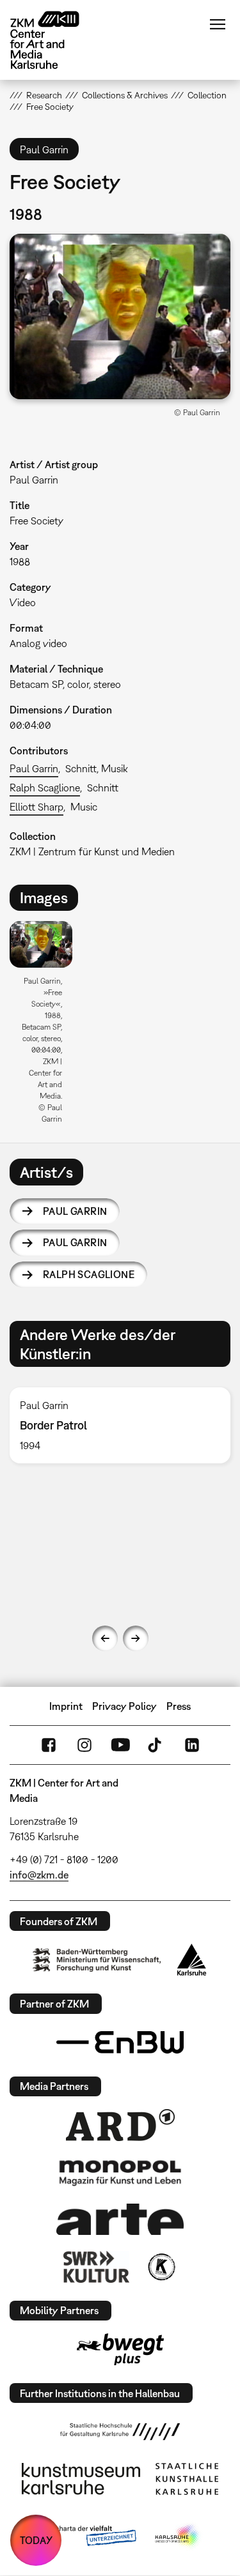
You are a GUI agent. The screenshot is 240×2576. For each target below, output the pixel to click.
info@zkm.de (39, 1875)
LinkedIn (192, 1745)
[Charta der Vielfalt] (87, 2536)
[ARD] (120, 2125)
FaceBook (49, 1745)
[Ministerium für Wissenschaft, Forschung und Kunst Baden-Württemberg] (97, 1960)
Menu (218, 24)
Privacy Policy (124, 1706)
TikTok (156, 1745)
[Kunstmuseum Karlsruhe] (81, 2479)
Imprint (66, 1706)
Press (179, 1706)
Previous (105, 1638)
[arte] (120, 2219)
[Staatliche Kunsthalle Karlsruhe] (187, 2479)
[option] (46, 1027)
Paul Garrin (34, 768)
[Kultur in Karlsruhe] (161, 2267)
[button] (120, 316)
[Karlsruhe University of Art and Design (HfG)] (120, 2432)
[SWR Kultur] (97, 2267)
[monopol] (120, 2172)
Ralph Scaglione (45, 788)
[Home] (54, 40)
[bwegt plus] (120, 2349)
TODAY (36, 2540)
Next (136, 1638)
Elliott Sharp (36, 807)
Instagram (84, 1745)
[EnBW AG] (120, 2043)
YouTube (120, 1745)
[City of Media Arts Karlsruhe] (178, 2536)
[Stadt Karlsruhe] (192, 1960)
